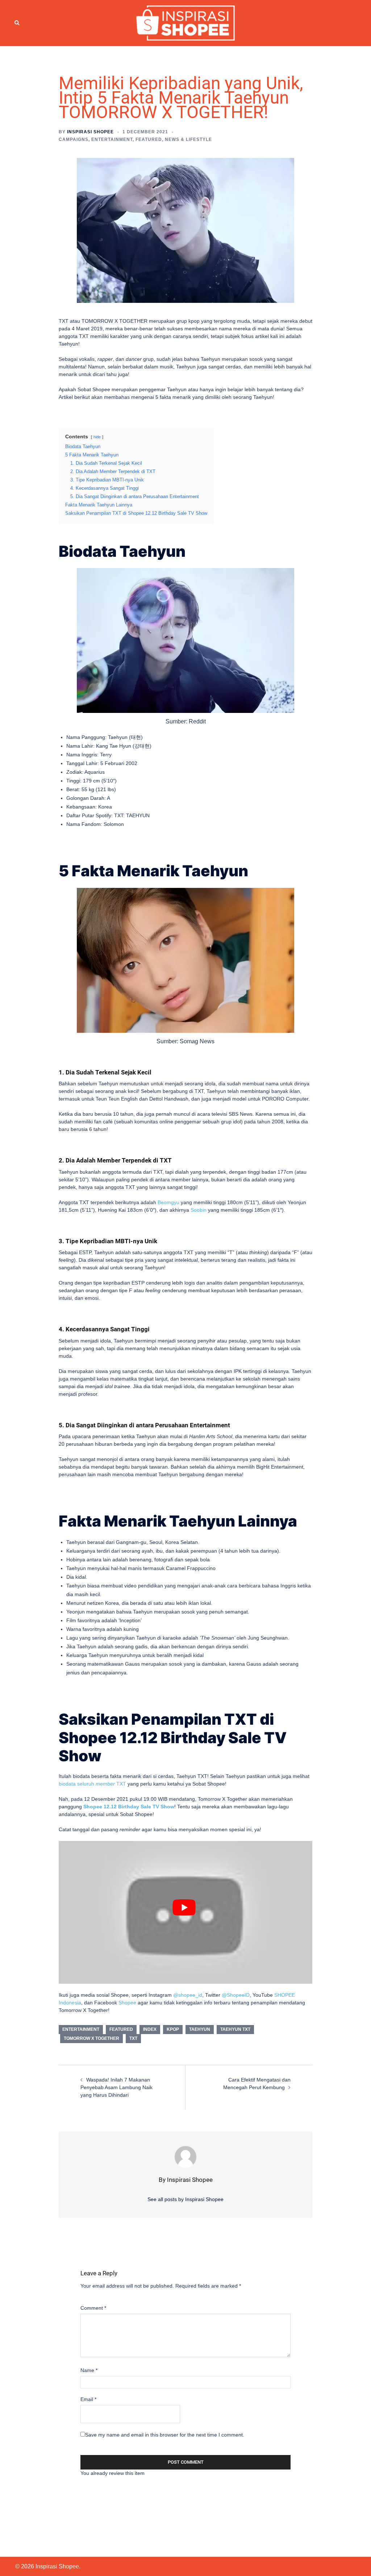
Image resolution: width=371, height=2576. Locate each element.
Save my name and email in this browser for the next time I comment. (165, 2435)
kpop (173, 2029)
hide (97, 437)
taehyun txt (235, 2029)
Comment (93, 2308)
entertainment (81, 2029)
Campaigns (74, 139)
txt (133, 2038)
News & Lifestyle (188, 139)
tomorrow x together (91, 2038)
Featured (149, 139)
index (150, 2029)
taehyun (200, 2029)
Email (88, 2399)
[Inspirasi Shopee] (186, 22)
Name (89, 2370)
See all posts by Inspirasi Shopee (185, 2199)
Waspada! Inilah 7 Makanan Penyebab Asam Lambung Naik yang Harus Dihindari (116, 2087)
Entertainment (112, 139)
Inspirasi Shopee (90, 132)
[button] (17, 23)
